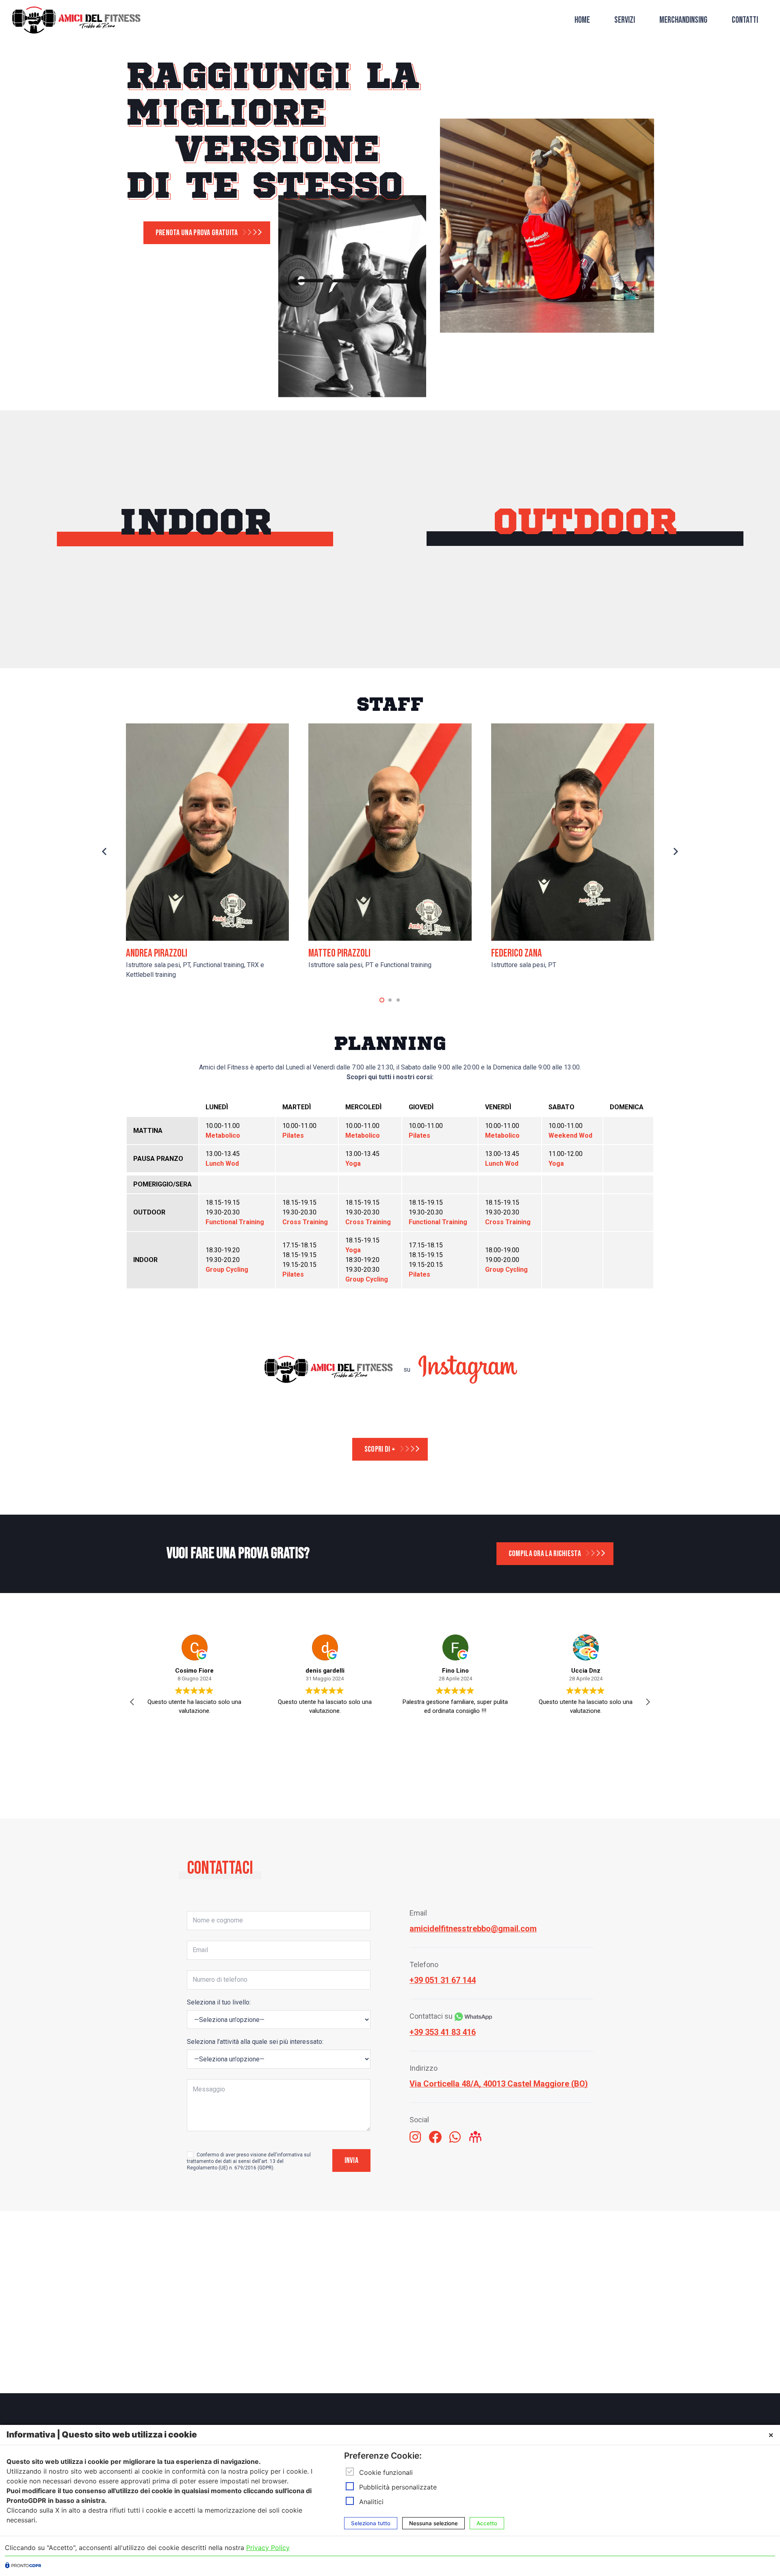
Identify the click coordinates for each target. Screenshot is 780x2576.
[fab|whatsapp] (455, 2138)
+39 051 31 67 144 (443, 1980)
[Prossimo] (675, 852)
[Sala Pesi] (130, 655)
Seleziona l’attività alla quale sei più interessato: (255, 2042)
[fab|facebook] (435, 2138)
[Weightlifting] (649, 621)
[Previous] (105, 852)
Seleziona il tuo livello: (219, 2002)
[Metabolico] (649, 655)
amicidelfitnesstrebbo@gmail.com (473, 1929)
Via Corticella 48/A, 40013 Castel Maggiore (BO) (499, 2084)
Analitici (371, 2502)
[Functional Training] (520, 621)
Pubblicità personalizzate (398, 2487)
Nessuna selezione (433, 2523)
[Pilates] (259, 621)
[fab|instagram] (415, 2138)
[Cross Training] (520, 655)
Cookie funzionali (386, 2472)
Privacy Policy (268, 2548)
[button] (382, 1000)
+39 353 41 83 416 (443, 2032)
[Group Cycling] (130, 621)
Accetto (487, 2523)
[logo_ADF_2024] (76, 21)
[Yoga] (259, 655)
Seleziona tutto (371, 2523)
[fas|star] (475, 2138)
